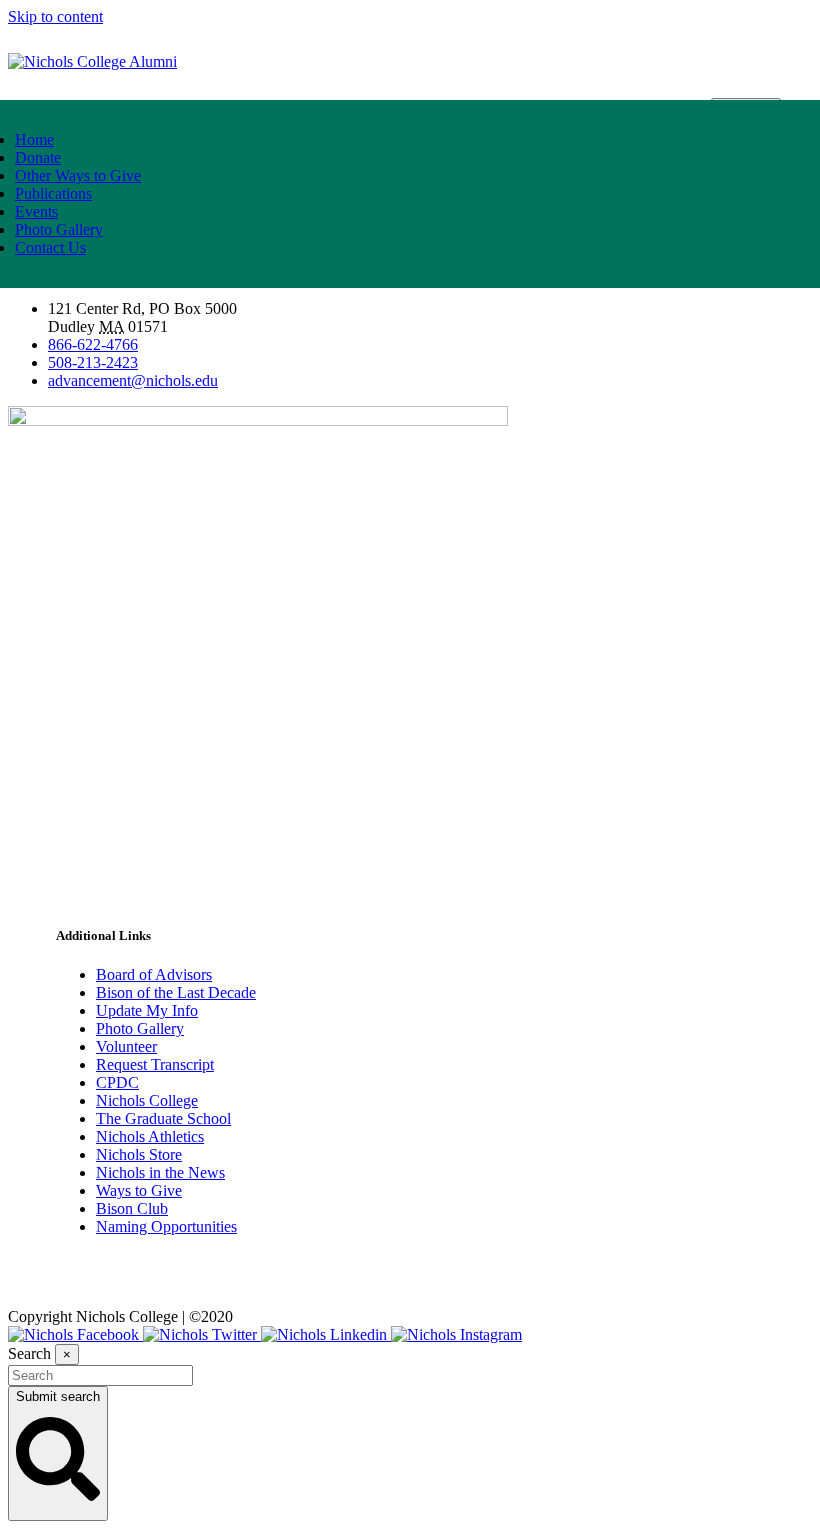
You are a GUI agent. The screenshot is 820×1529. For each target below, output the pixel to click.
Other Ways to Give (78, 175)
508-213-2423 (93, 362)
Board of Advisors (154, 974)
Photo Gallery (59, 229)
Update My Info (147, 1010)
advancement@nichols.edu (133, 380)
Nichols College (147, 1100)
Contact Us (50, 247)
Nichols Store (139, 1154)
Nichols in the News (160, 1172)
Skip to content (55, 16)
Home (34, 139)
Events (36, 211)
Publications (53, 193)
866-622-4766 (93, 344)
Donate (38, 157)
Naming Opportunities (166, 1226)
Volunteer (126, 1046)
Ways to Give (139, 1190)
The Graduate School (163, 1118)
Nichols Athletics (150, 1136)
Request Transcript (155, 1064)
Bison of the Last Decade (176, 992)
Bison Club (132, 1208)
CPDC (117, 1082)
